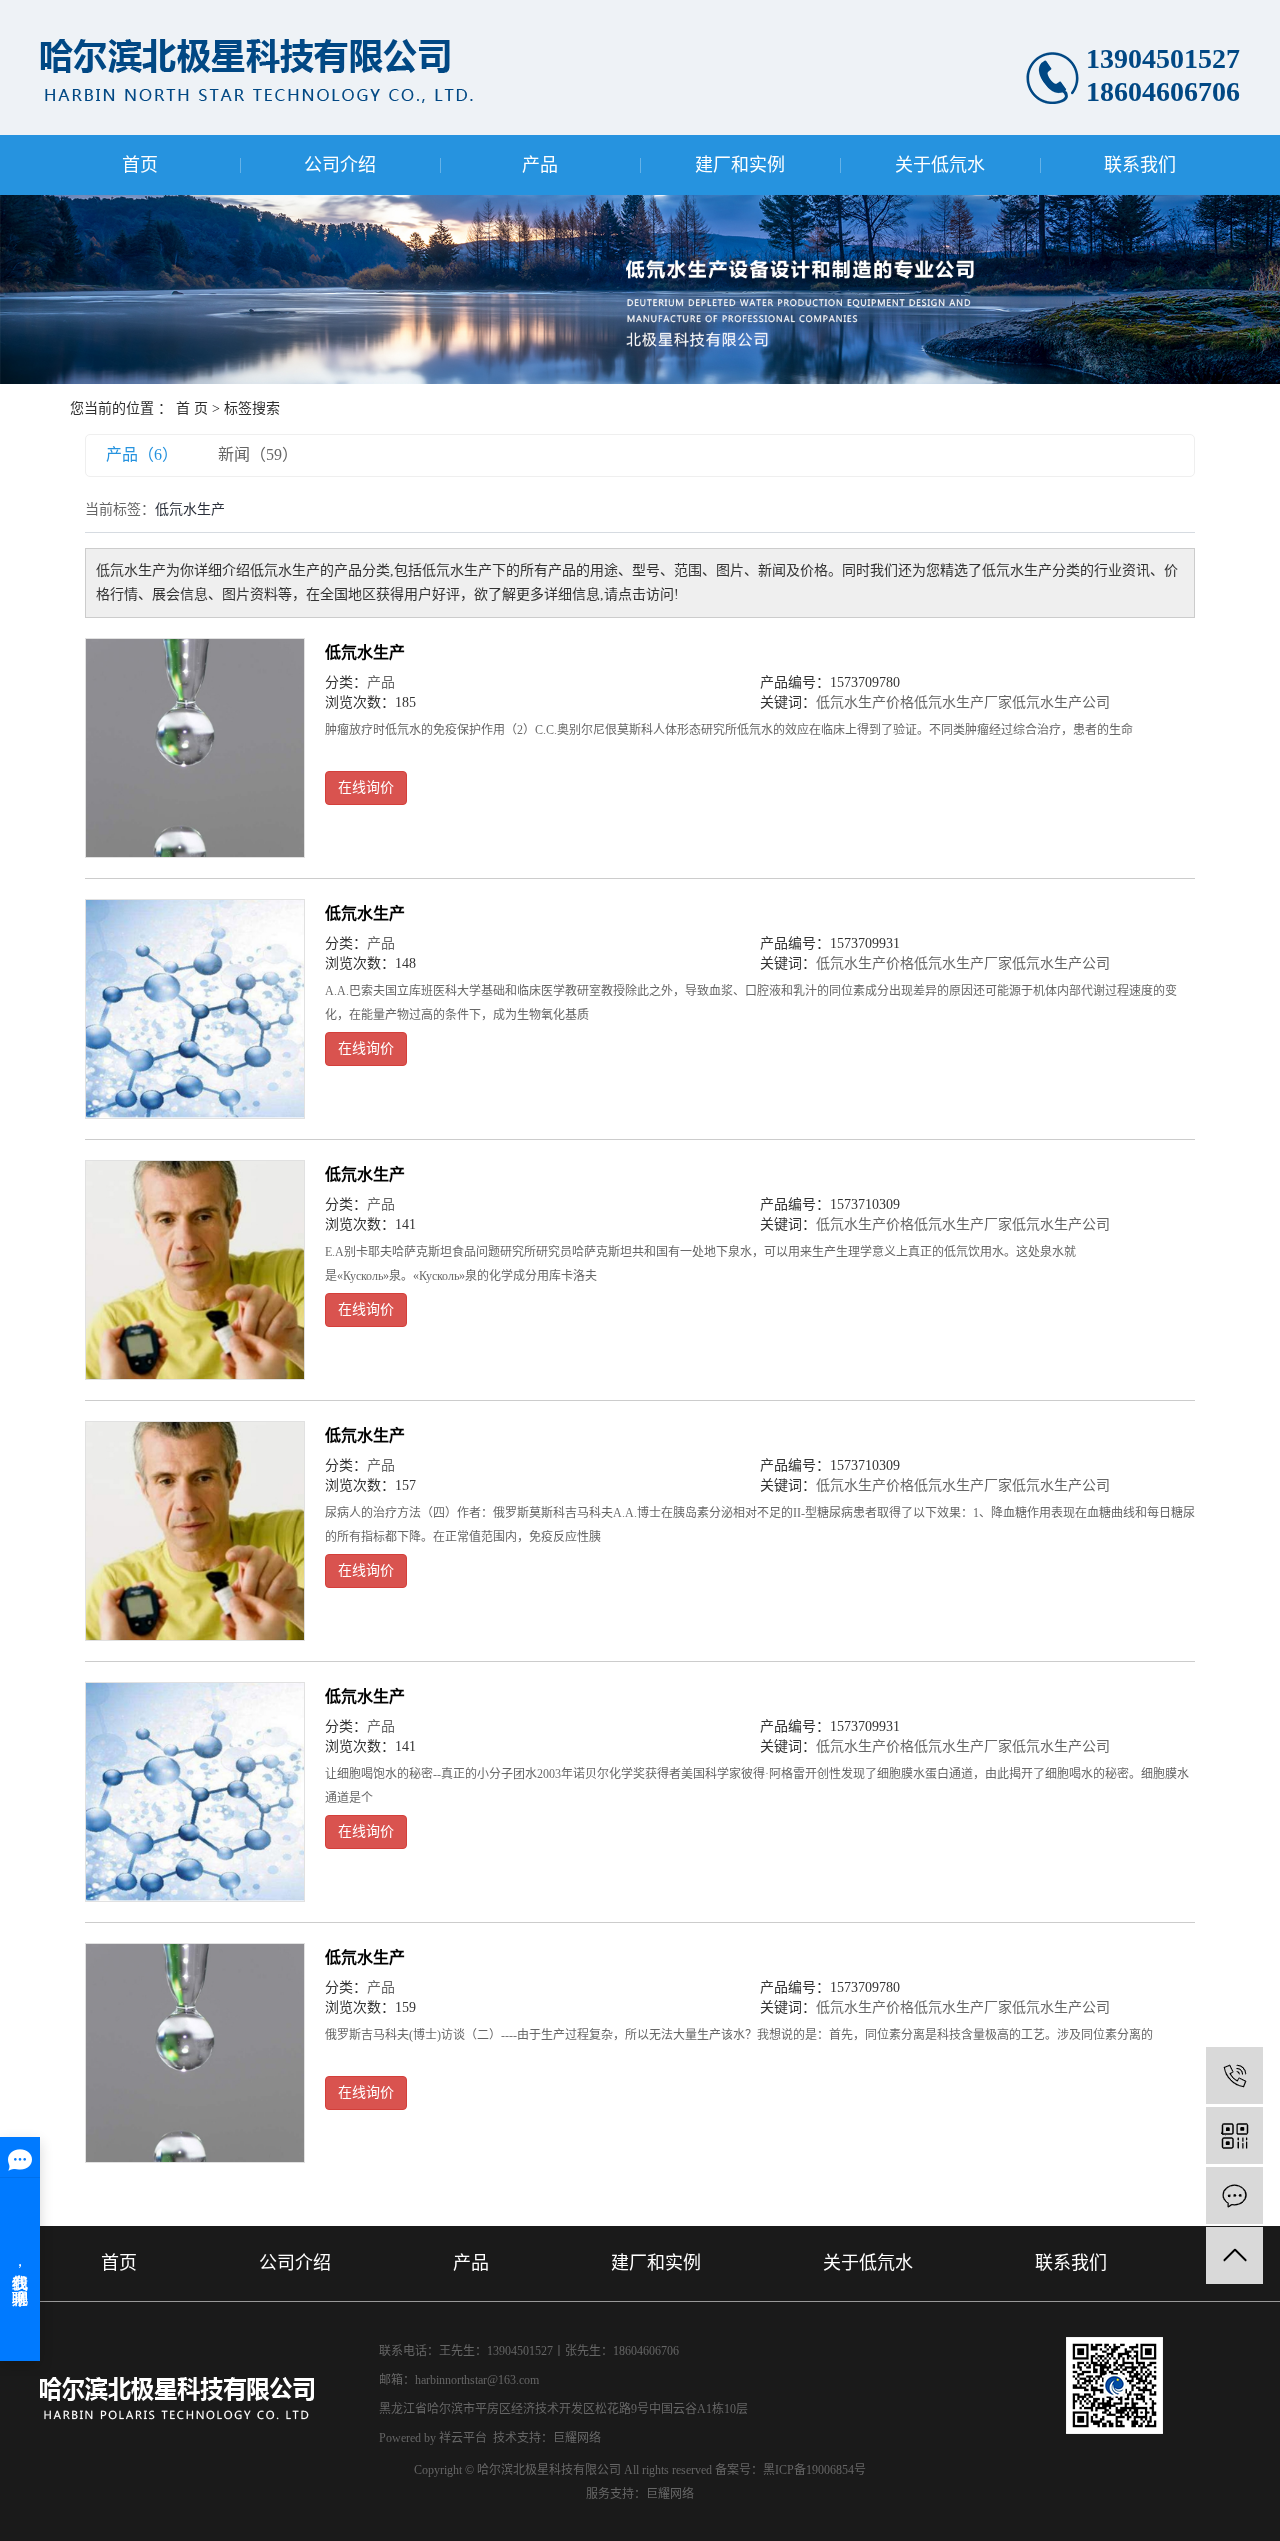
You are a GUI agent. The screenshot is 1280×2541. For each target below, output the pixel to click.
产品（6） (142, 454)
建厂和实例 (740, 165)
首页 (140, 165)
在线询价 (366, 787)
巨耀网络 (577, 2438)
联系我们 (1140, 165)
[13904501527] (1234, 2075)
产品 (540, 165)
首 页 (192, 408)
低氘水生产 (365, 652)
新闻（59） (258, 454)
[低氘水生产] (195, 748)
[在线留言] (1234, 2195)
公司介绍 (340, 165)
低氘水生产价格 (865, 702)
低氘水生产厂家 (963, 702)
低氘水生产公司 (1061, 702)
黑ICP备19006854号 (814, 2470)
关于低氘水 (940, 165)
